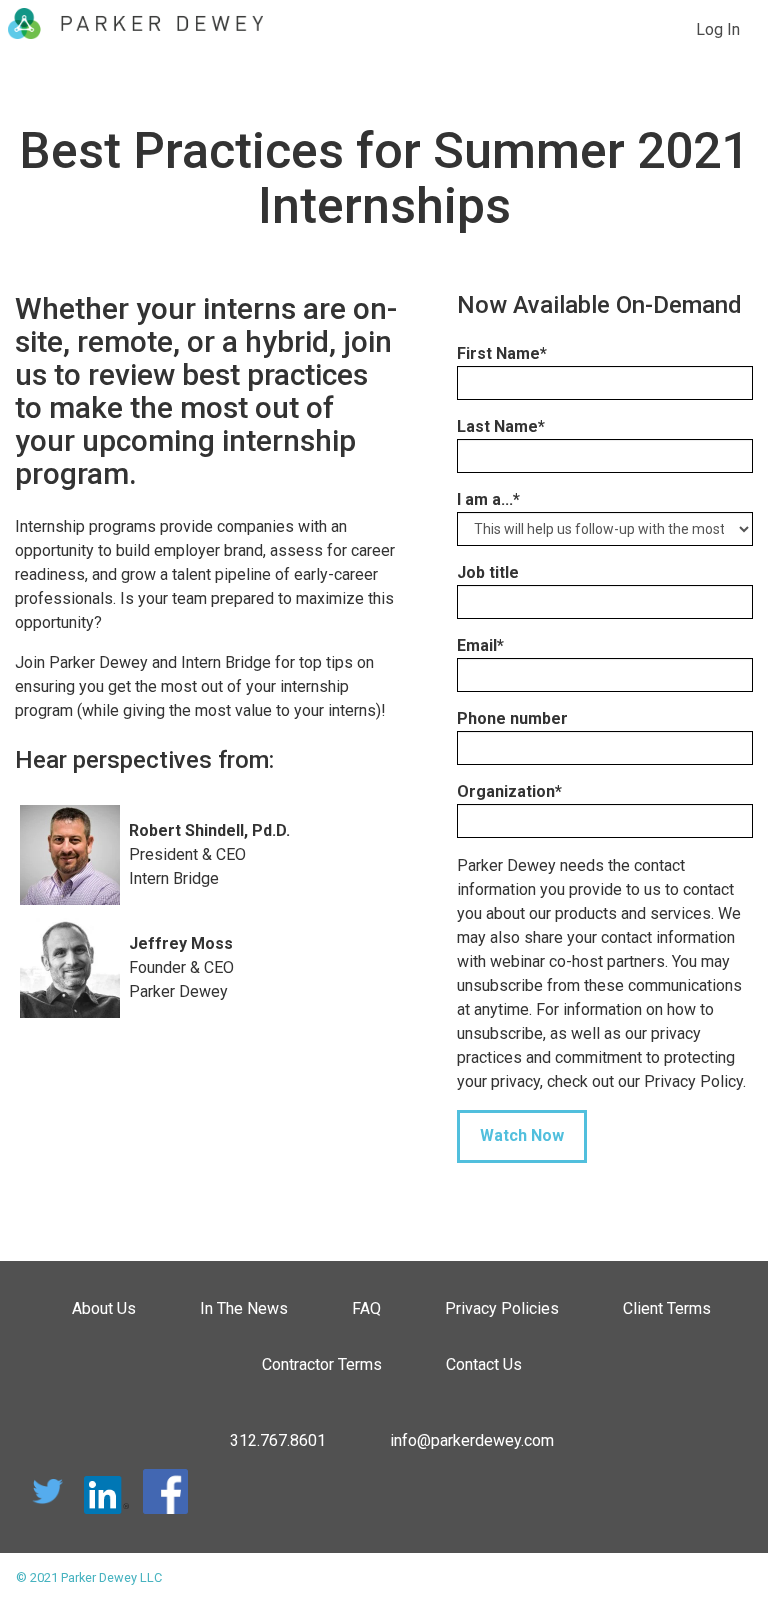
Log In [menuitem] (718, 29)
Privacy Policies (502, 1308)
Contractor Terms (322, 1364)
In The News (244, 1308)
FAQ (366, 1308)
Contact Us (484, 1364)
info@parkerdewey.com (472, 1440)
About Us (104, 1308)
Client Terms (667, 1308)
